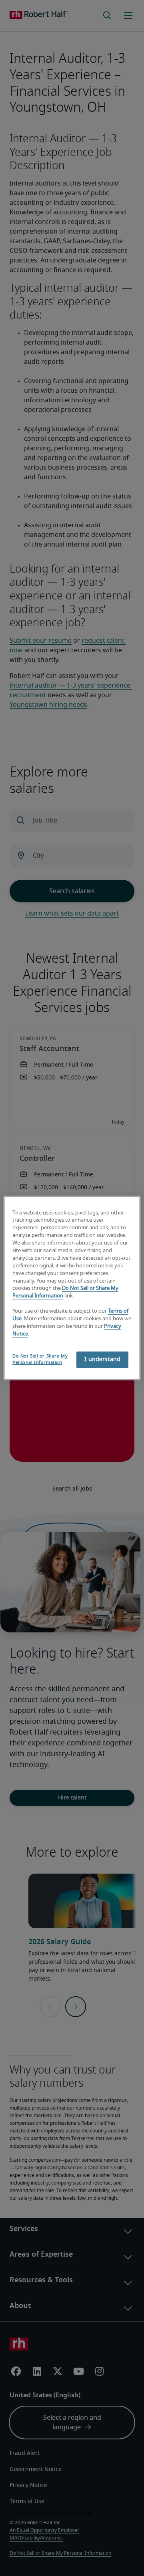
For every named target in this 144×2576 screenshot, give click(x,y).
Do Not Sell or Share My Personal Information (40, 1359)
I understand (102, 1360)
